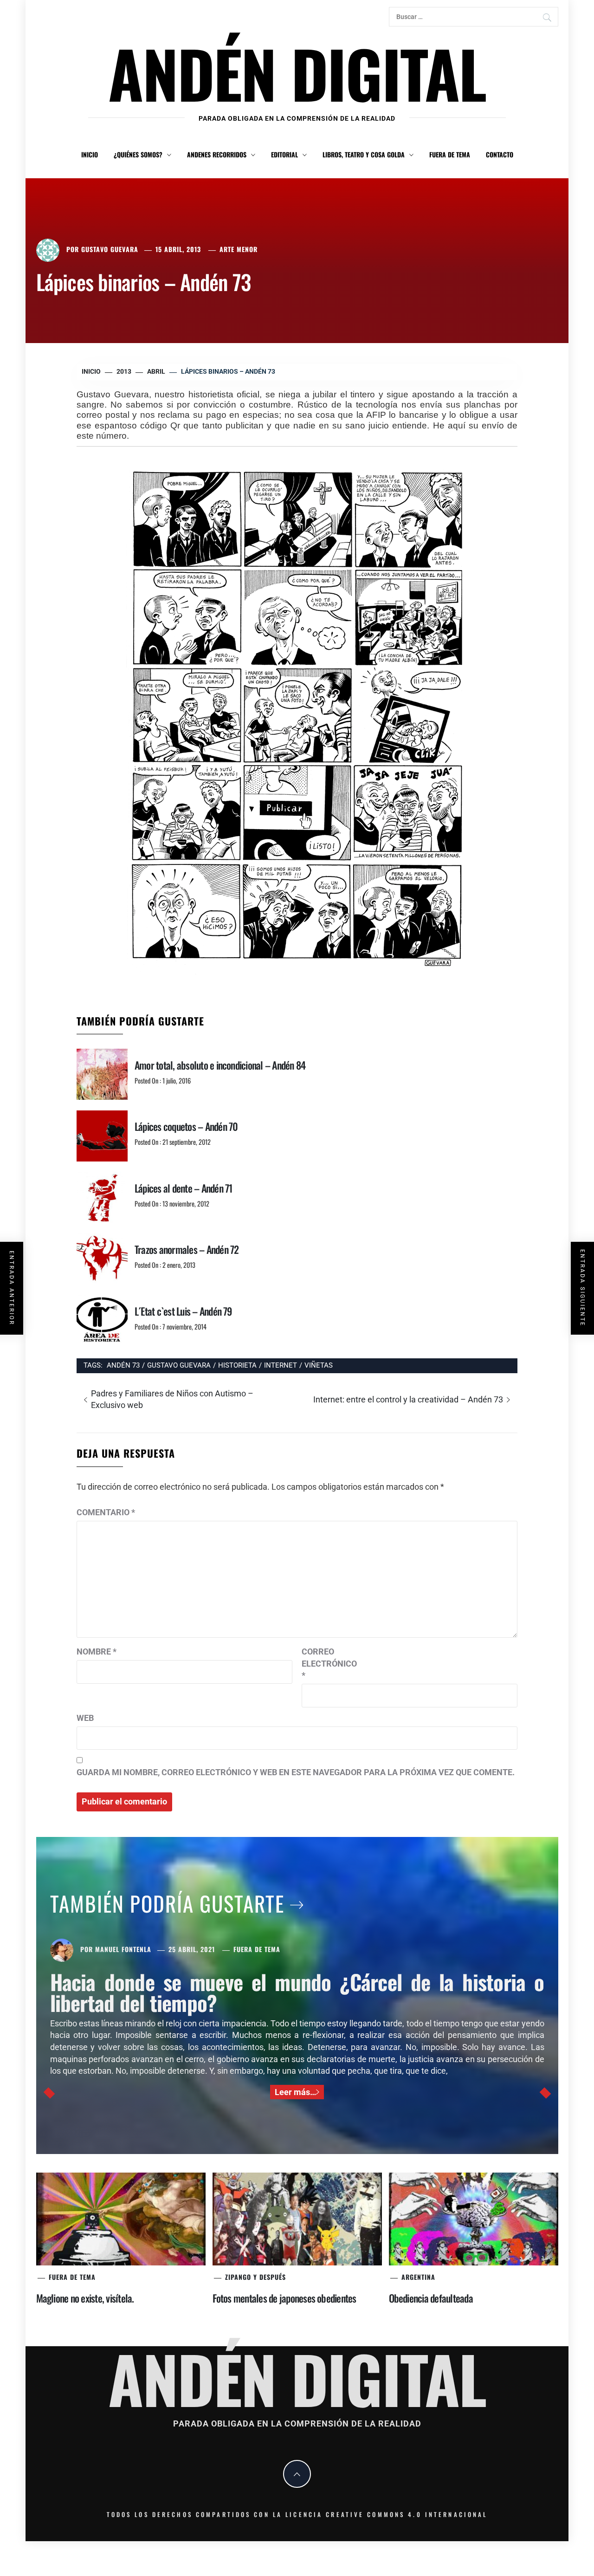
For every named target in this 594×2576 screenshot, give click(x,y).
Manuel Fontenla (123, 1949)
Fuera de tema (450, 154)
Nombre (97, 1651)
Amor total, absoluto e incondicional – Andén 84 (220, 1065)
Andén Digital (297, 73)
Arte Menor (239, 249)
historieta (237, 1365)
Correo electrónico (325, 1663)
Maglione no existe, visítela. (85, 2298)
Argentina (418, 2277)
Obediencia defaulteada (431, 2298)
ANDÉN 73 (123, 1365)
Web (85, 1718)
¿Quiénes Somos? (138, 154)
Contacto (500, 154)
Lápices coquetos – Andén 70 (186, 1126)
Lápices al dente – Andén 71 (183, 1188)
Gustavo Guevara (110, 249)
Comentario (106, 1512)
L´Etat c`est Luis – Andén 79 (183, 1311)
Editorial (284, 154)
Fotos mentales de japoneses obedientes (284, 2298)
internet (281, 1365)
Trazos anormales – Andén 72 (187, 1249)
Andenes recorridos (217, 154)
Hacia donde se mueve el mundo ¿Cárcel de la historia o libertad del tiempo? (297, 1992)
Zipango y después (255, 2277)
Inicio (90, 154)
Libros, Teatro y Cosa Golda (364, 154)
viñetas (319, 1365)
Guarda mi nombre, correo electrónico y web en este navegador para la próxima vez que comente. (296, 1772)
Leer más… (295, 2092)
